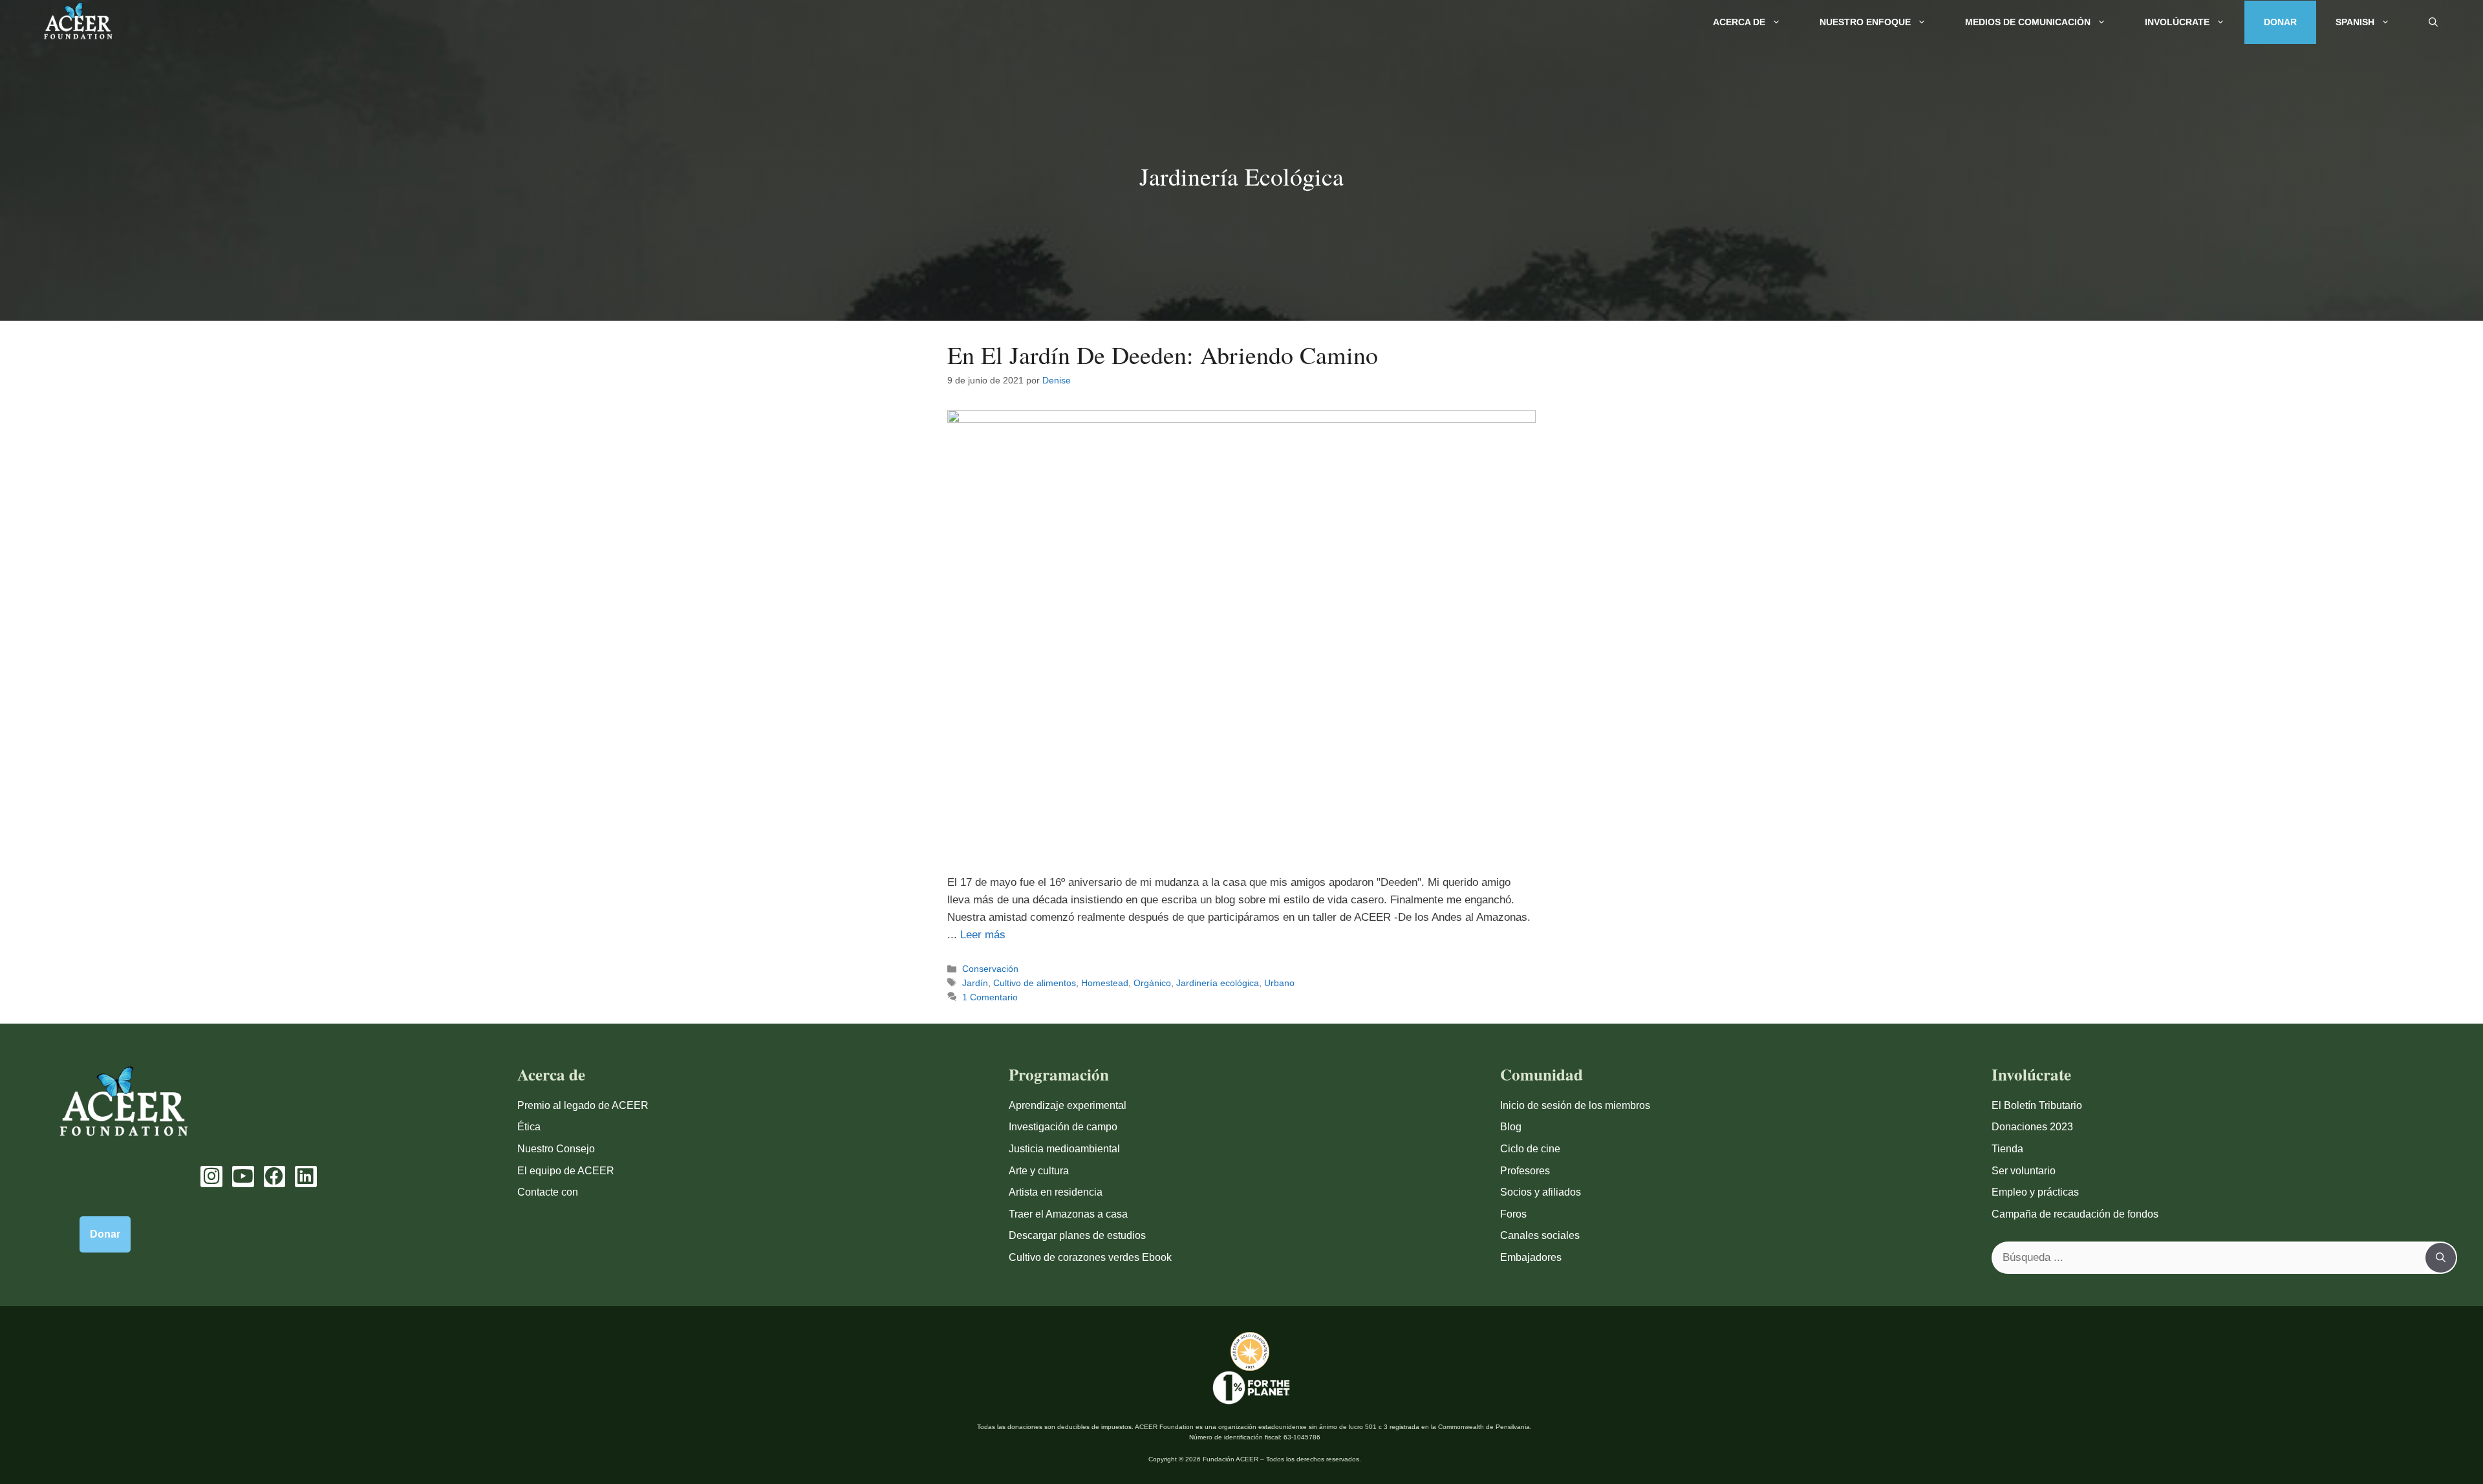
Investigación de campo (1063, 1127)
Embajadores (1531, 1257)
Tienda (2007, 1149)
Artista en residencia (1056, 1192)
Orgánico (1152, 983)
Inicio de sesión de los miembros (1575, 1105)
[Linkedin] (306, 1177)
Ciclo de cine (1530, 1149)
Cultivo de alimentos (1035, 983)
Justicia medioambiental (1064, 1149)
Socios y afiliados (1541, 1192)
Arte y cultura (1039, 1171)
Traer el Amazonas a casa (1068, 1214)
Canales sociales (1540, 1235)
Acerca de (1739, 22)
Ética (529, 1127)
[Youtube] (243, 1177)
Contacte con (548, 1192)
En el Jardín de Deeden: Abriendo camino (1163, 355)
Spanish (2355, 22)
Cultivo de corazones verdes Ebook (1090, 1257)
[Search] (2441, 1258)
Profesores (1525, 1171)
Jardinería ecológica (1218, 983)
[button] (2433, 22)
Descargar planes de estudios (1077, 1235)
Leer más (983, 935)
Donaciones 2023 (2032, 1127)
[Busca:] (2209, 1258)
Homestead (1105, 983)
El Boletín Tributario (2037, 1105)
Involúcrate (2177, 22)
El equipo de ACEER (566, 1171)
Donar (2280, 22)
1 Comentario (990, 997)
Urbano (1279, 983)
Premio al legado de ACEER (583, 1105)
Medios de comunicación (2028, 22)
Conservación (990, 969)
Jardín (975, 983)
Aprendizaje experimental (1068, 1105)
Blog (1511, 1127)
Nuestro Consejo (556, 1149)
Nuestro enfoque (1865, 22)
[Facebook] (275, 1177)
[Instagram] (211, 1177)
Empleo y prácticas (2035, 1192)
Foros (1513, 1214)
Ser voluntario (2024, 1171)
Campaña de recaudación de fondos (2075, 1214)
